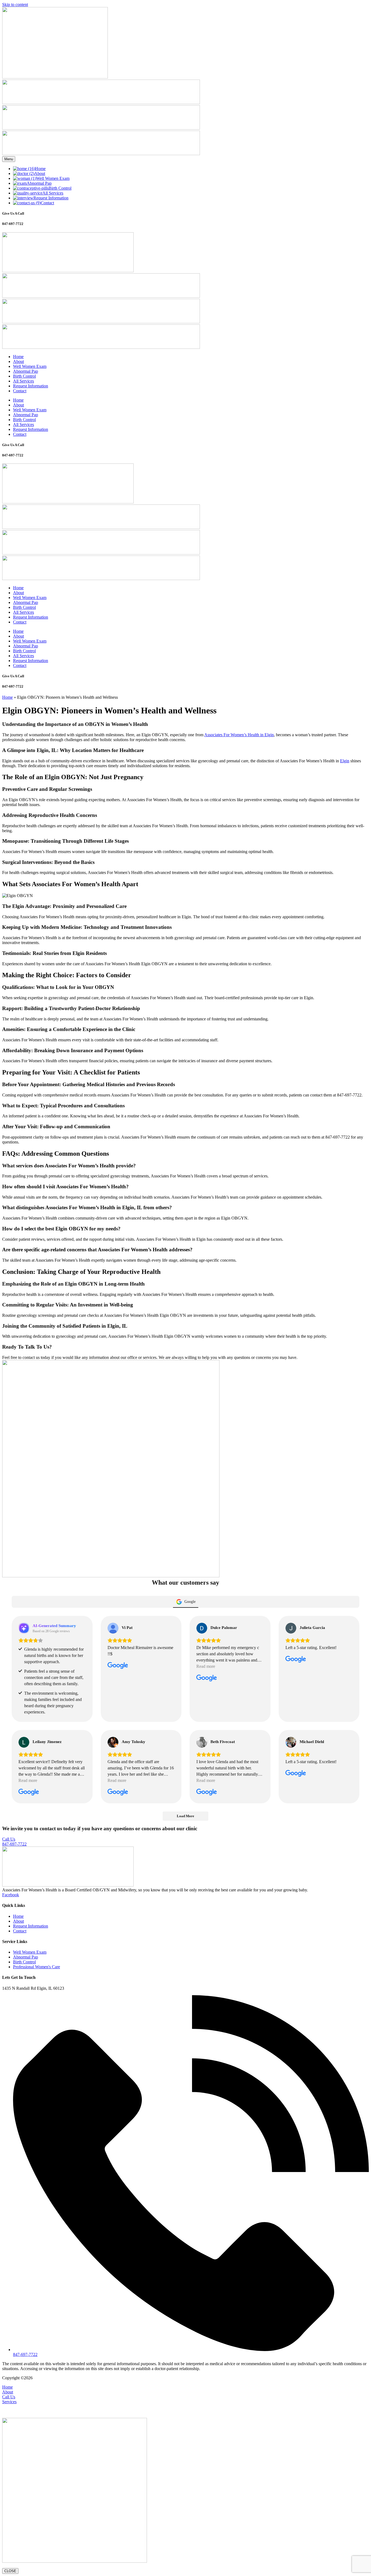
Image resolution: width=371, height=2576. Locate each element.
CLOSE (10, 2571)
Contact (20, 391)
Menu (9, 159)
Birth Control (24, 376)
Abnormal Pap (26, 371)
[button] (185, 2409)
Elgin (345, 761)
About (18, 361)
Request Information (31, 386)
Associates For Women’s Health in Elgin (239, 735)
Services (9, 2402)
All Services (23, 381)
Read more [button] (206, 1666)
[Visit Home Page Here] (55, 77)
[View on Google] (113, 1628)
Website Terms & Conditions (97, 2378)
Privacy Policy (137, 2378)
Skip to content (15, 4)
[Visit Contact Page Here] (101, 103)
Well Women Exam (30, 366)
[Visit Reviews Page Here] (101, 154)
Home (18, 357)
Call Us (9, 2397)
